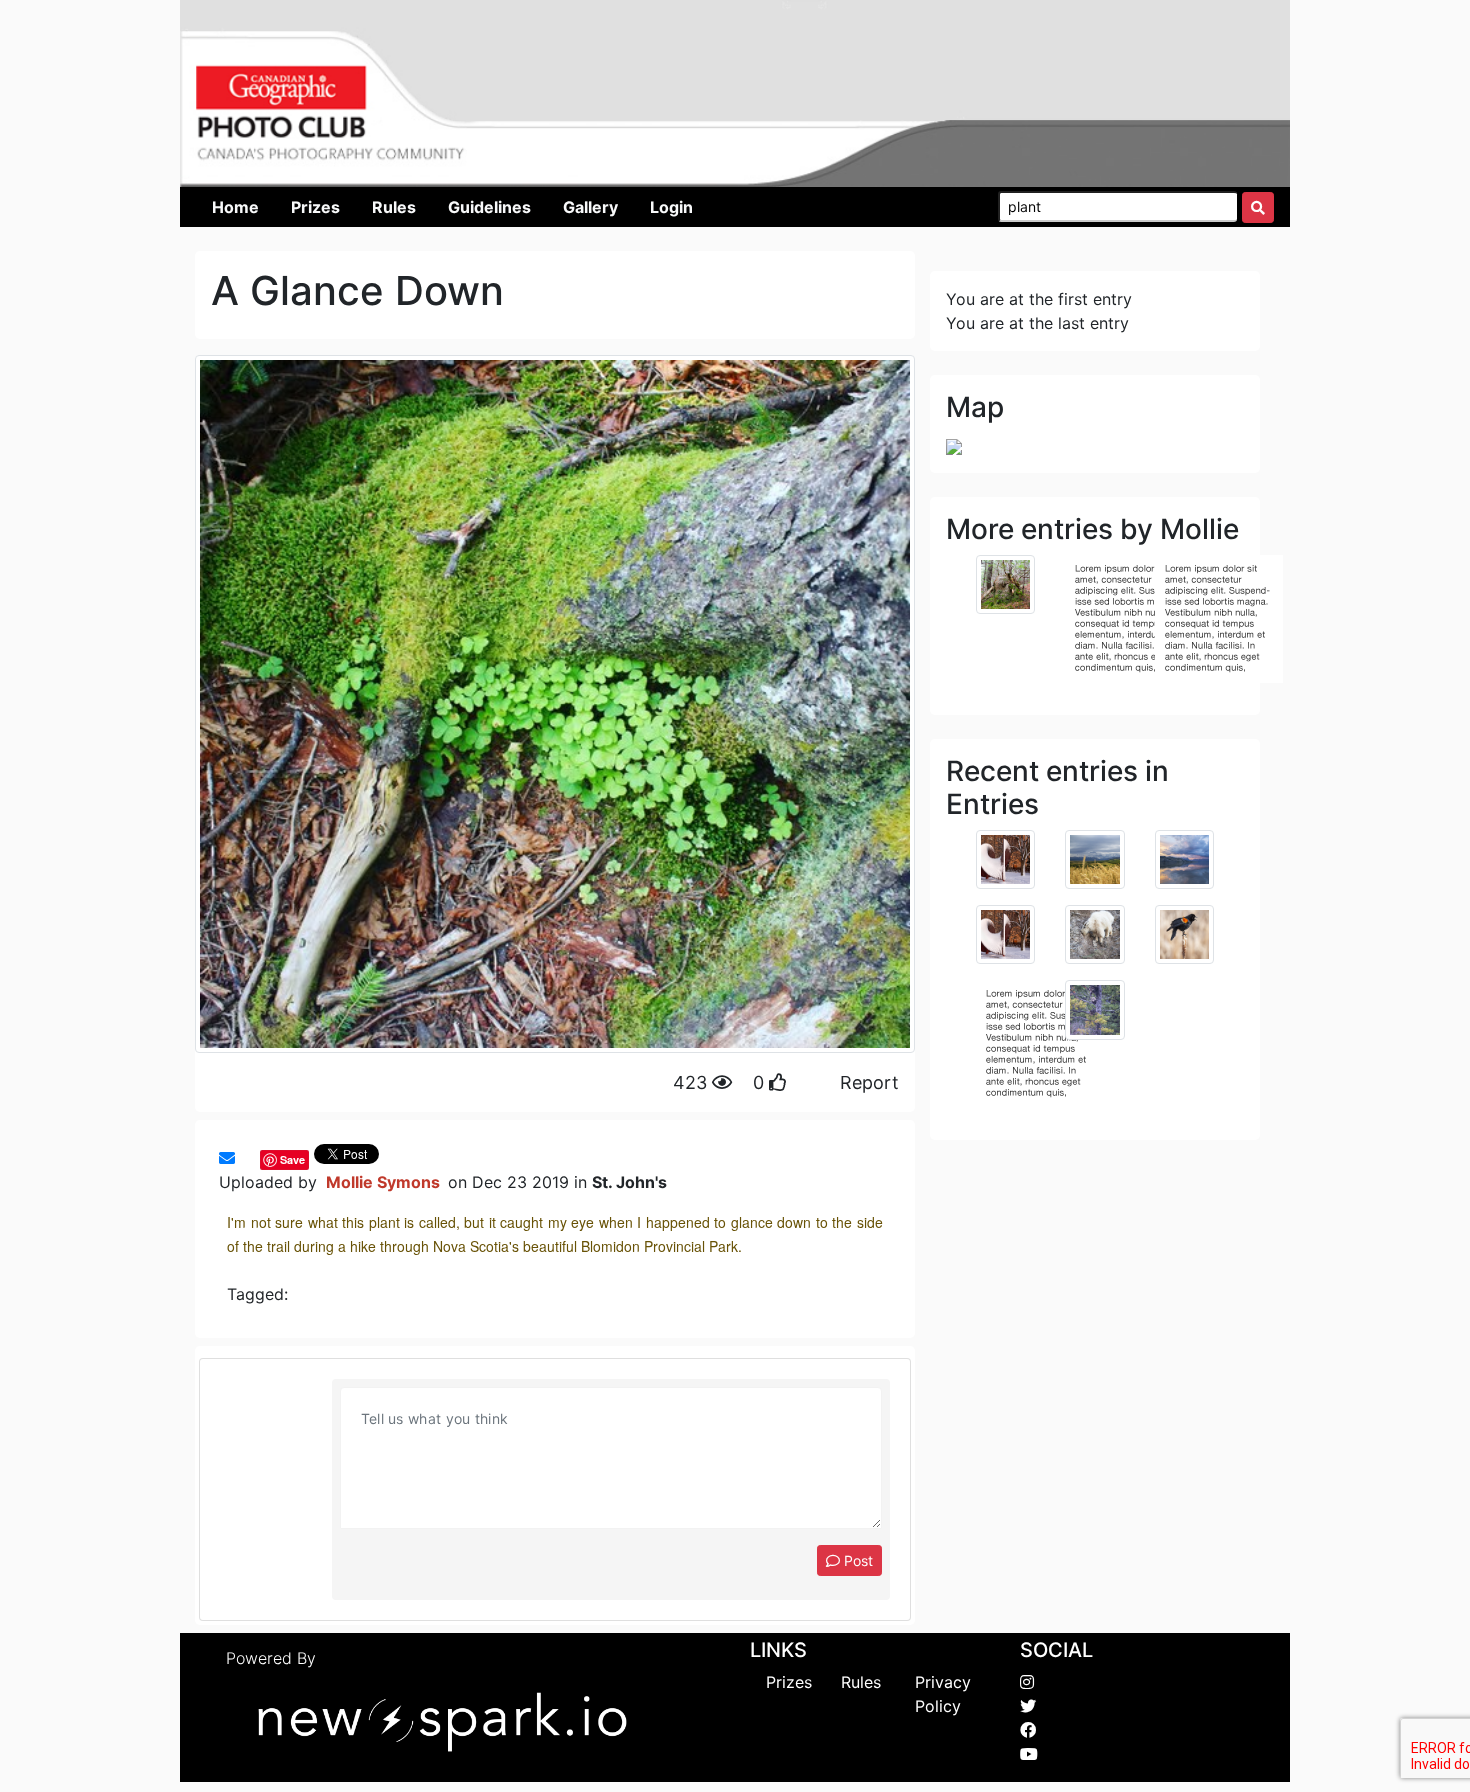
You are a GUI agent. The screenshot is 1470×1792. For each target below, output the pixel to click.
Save (292, 1159)
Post (856, 1560)
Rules (861, 1682)
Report (869, 1082)
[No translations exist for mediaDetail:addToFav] (245, 1158)
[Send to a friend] (227, 1158)
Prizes (789, 1682)
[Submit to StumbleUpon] (255, 1158)
